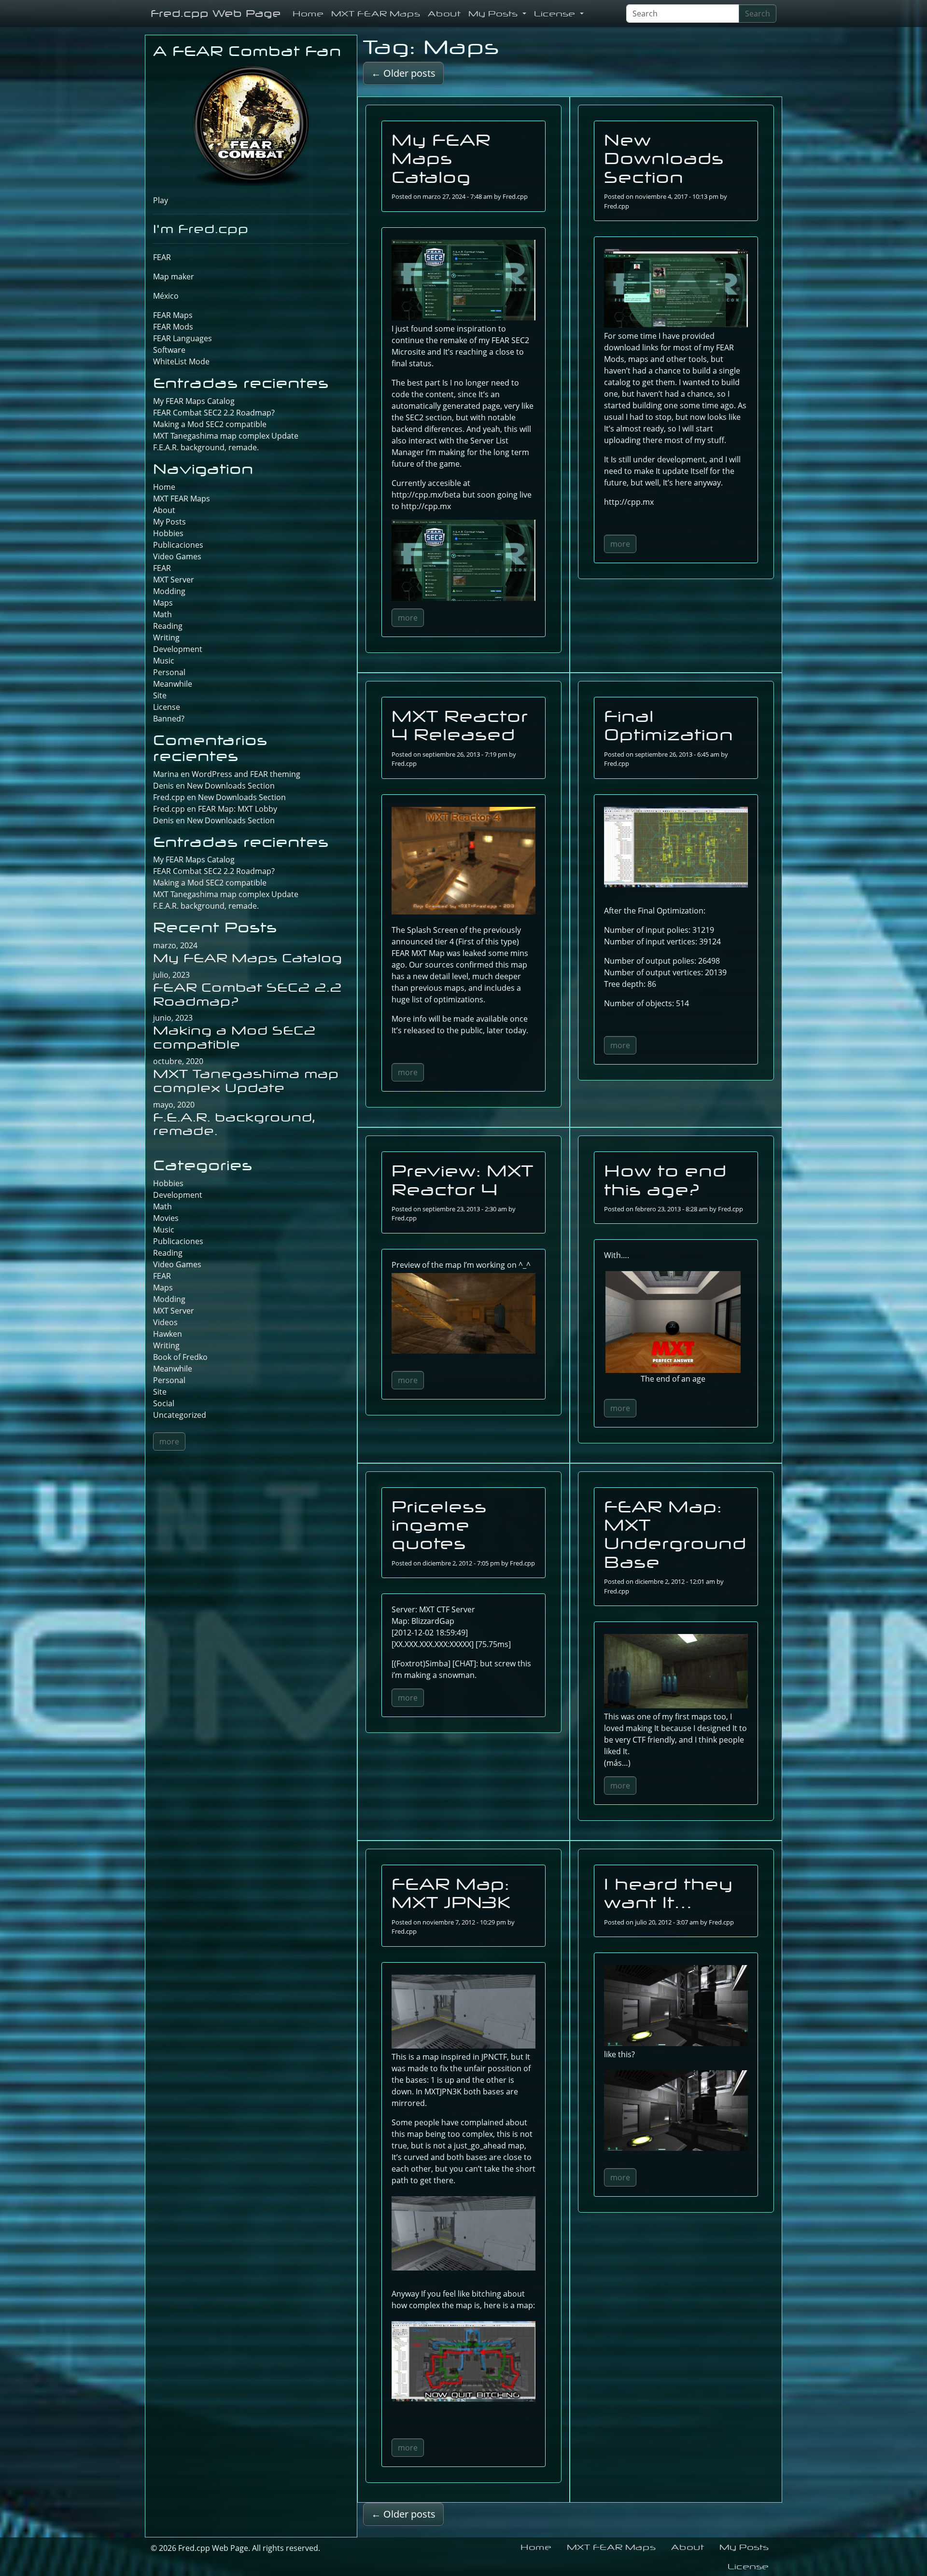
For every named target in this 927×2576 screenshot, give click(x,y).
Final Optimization (669, 725)
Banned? (169, 719)
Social (164, 1403)
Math (162, 614)
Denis (163, 820)
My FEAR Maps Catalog (441, 158)
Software (169, 350)
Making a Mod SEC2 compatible (210, 424)
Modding (169, 591)
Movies (166, 1218)
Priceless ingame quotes (439, 1525)
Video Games (177, 556)
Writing (166, 637)
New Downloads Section (664, 158)
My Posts (494, 14)
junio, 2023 (173, 1018)
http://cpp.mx (426, 506)
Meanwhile (173, 684)
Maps (163, 603)
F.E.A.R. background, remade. (206, 447)
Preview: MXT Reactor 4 (463, 1180)
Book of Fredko (180, 1357)
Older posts (403, 73)
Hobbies (168, 533)
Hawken (168, 1334)
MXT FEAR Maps (376, 14)
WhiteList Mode (181, 361)
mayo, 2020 (174, 1105)
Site (160, 695)
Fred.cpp (515, 196)
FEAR (162, 257)
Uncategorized (180, 1415)
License (556, 14)
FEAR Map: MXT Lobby (238, 809)
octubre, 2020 (178, 1061)
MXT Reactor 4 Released (460, 725)
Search (758, 14)
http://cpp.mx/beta (426, 495)
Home (308, 14)
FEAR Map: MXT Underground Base (675, 1534)
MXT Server (174, 580)
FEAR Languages (183, 338)
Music (164, 661)
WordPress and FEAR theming (246, 774)
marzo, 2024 (175, 945)
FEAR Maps (173, 315)
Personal (169, 672)
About (444, 14)
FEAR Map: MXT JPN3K (451, 1893)
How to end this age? (665, 1180)
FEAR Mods (173, 327)
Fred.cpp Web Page (216, 13)
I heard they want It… (668, 1893)
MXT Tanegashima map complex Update (226, 436)
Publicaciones (178, 545)
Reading (168, 626)
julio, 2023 (171, 975)
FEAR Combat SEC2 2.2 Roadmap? (214, 413)
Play (161, 200)
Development (178, 649)
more (408, 618)
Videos (165, 1322)
